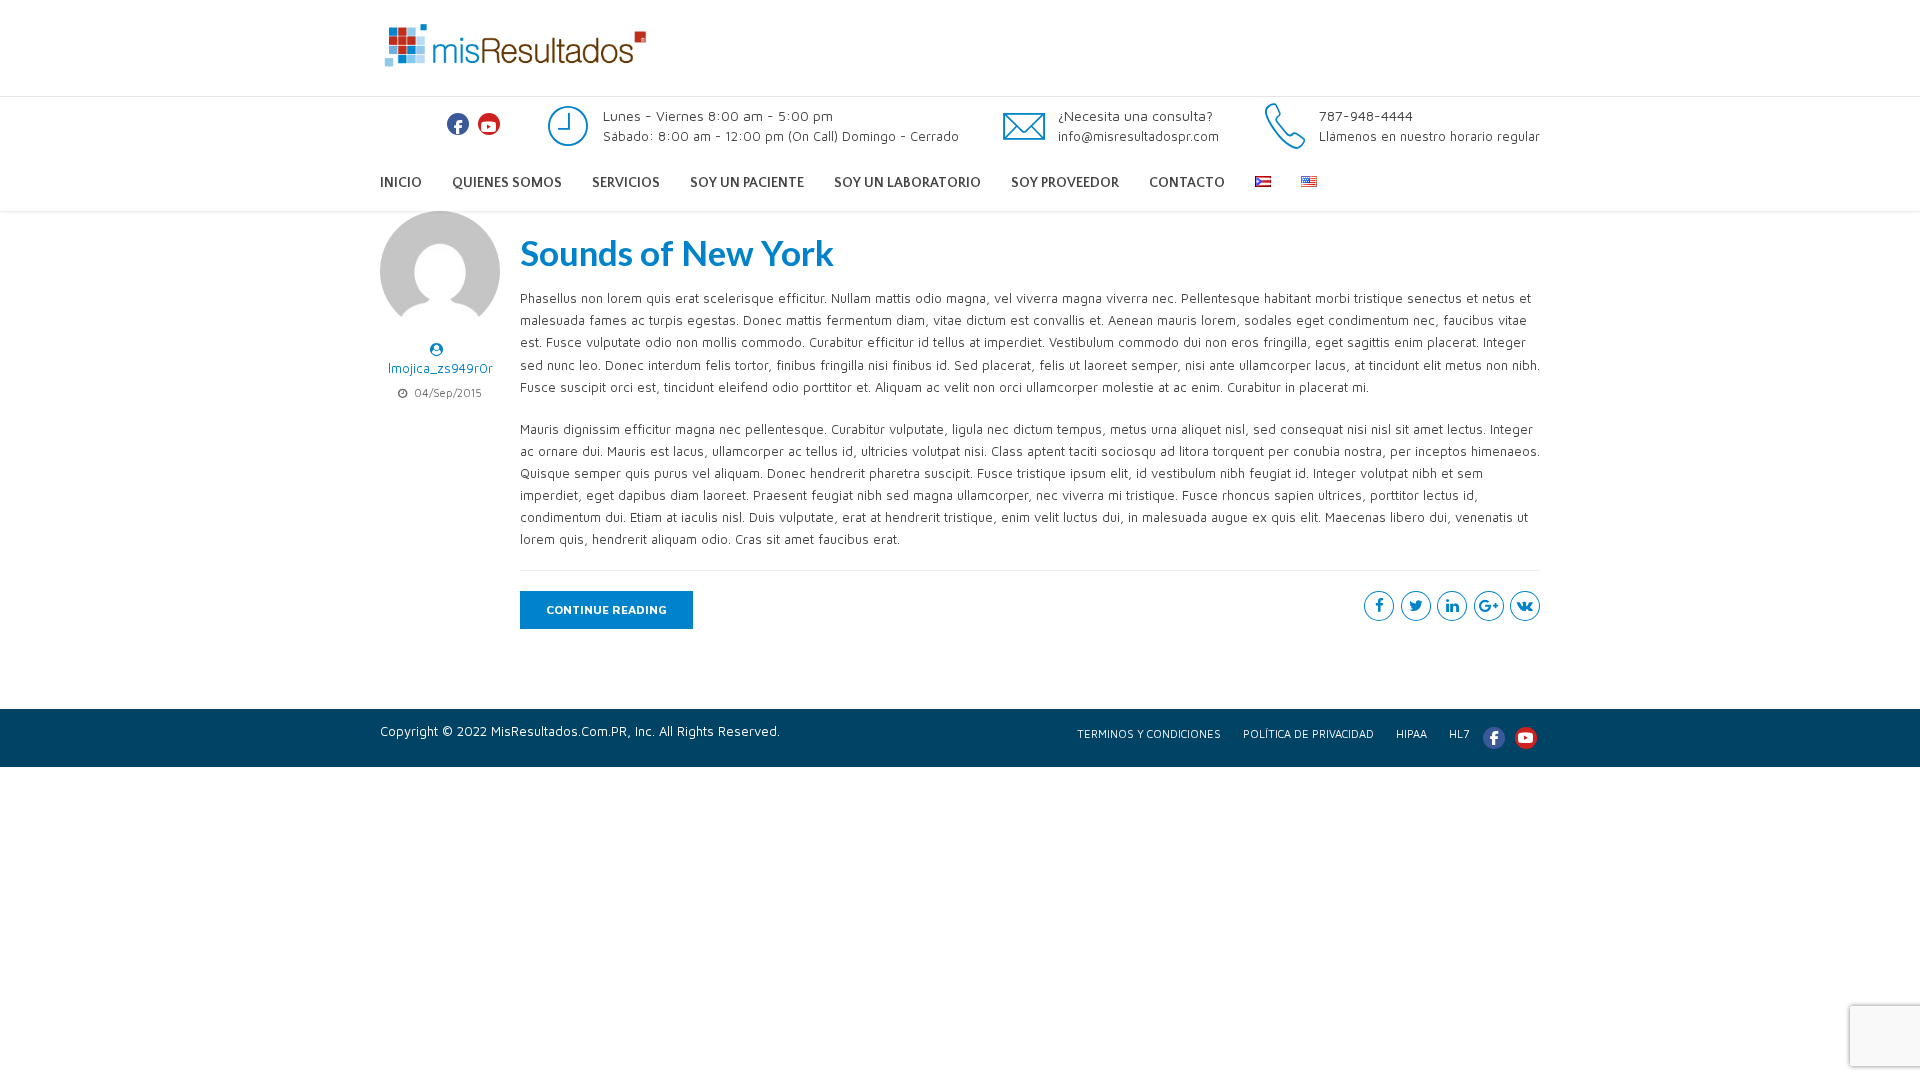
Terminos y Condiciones (1149, 733)
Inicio (401, 183)
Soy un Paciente (747, 183)
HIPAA (1411, 733)
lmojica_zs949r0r (440, 368)
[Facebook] (458, 124)
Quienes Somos (507, 183)
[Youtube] (489, 124)
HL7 (1459, 733)
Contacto (1187, 183)
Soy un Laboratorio (907, 183)
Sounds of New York (677, 252)
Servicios (626, 183)
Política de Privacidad (1308, 733)
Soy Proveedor (1065, 183)
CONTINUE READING (606, 609)
